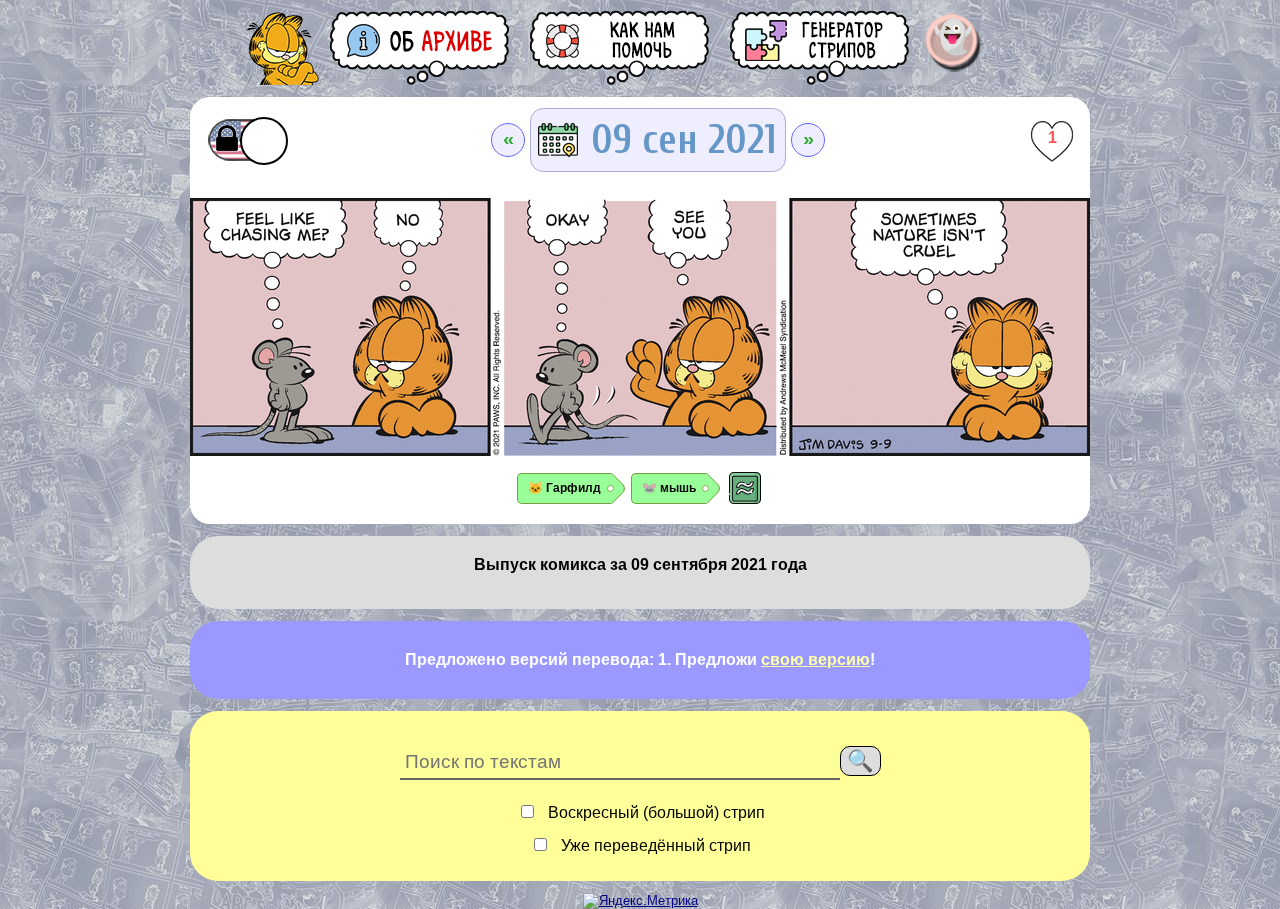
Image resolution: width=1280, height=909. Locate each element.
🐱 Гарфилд (564, 488)
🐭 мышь (669, 488)
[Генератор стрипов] (821, 47)
